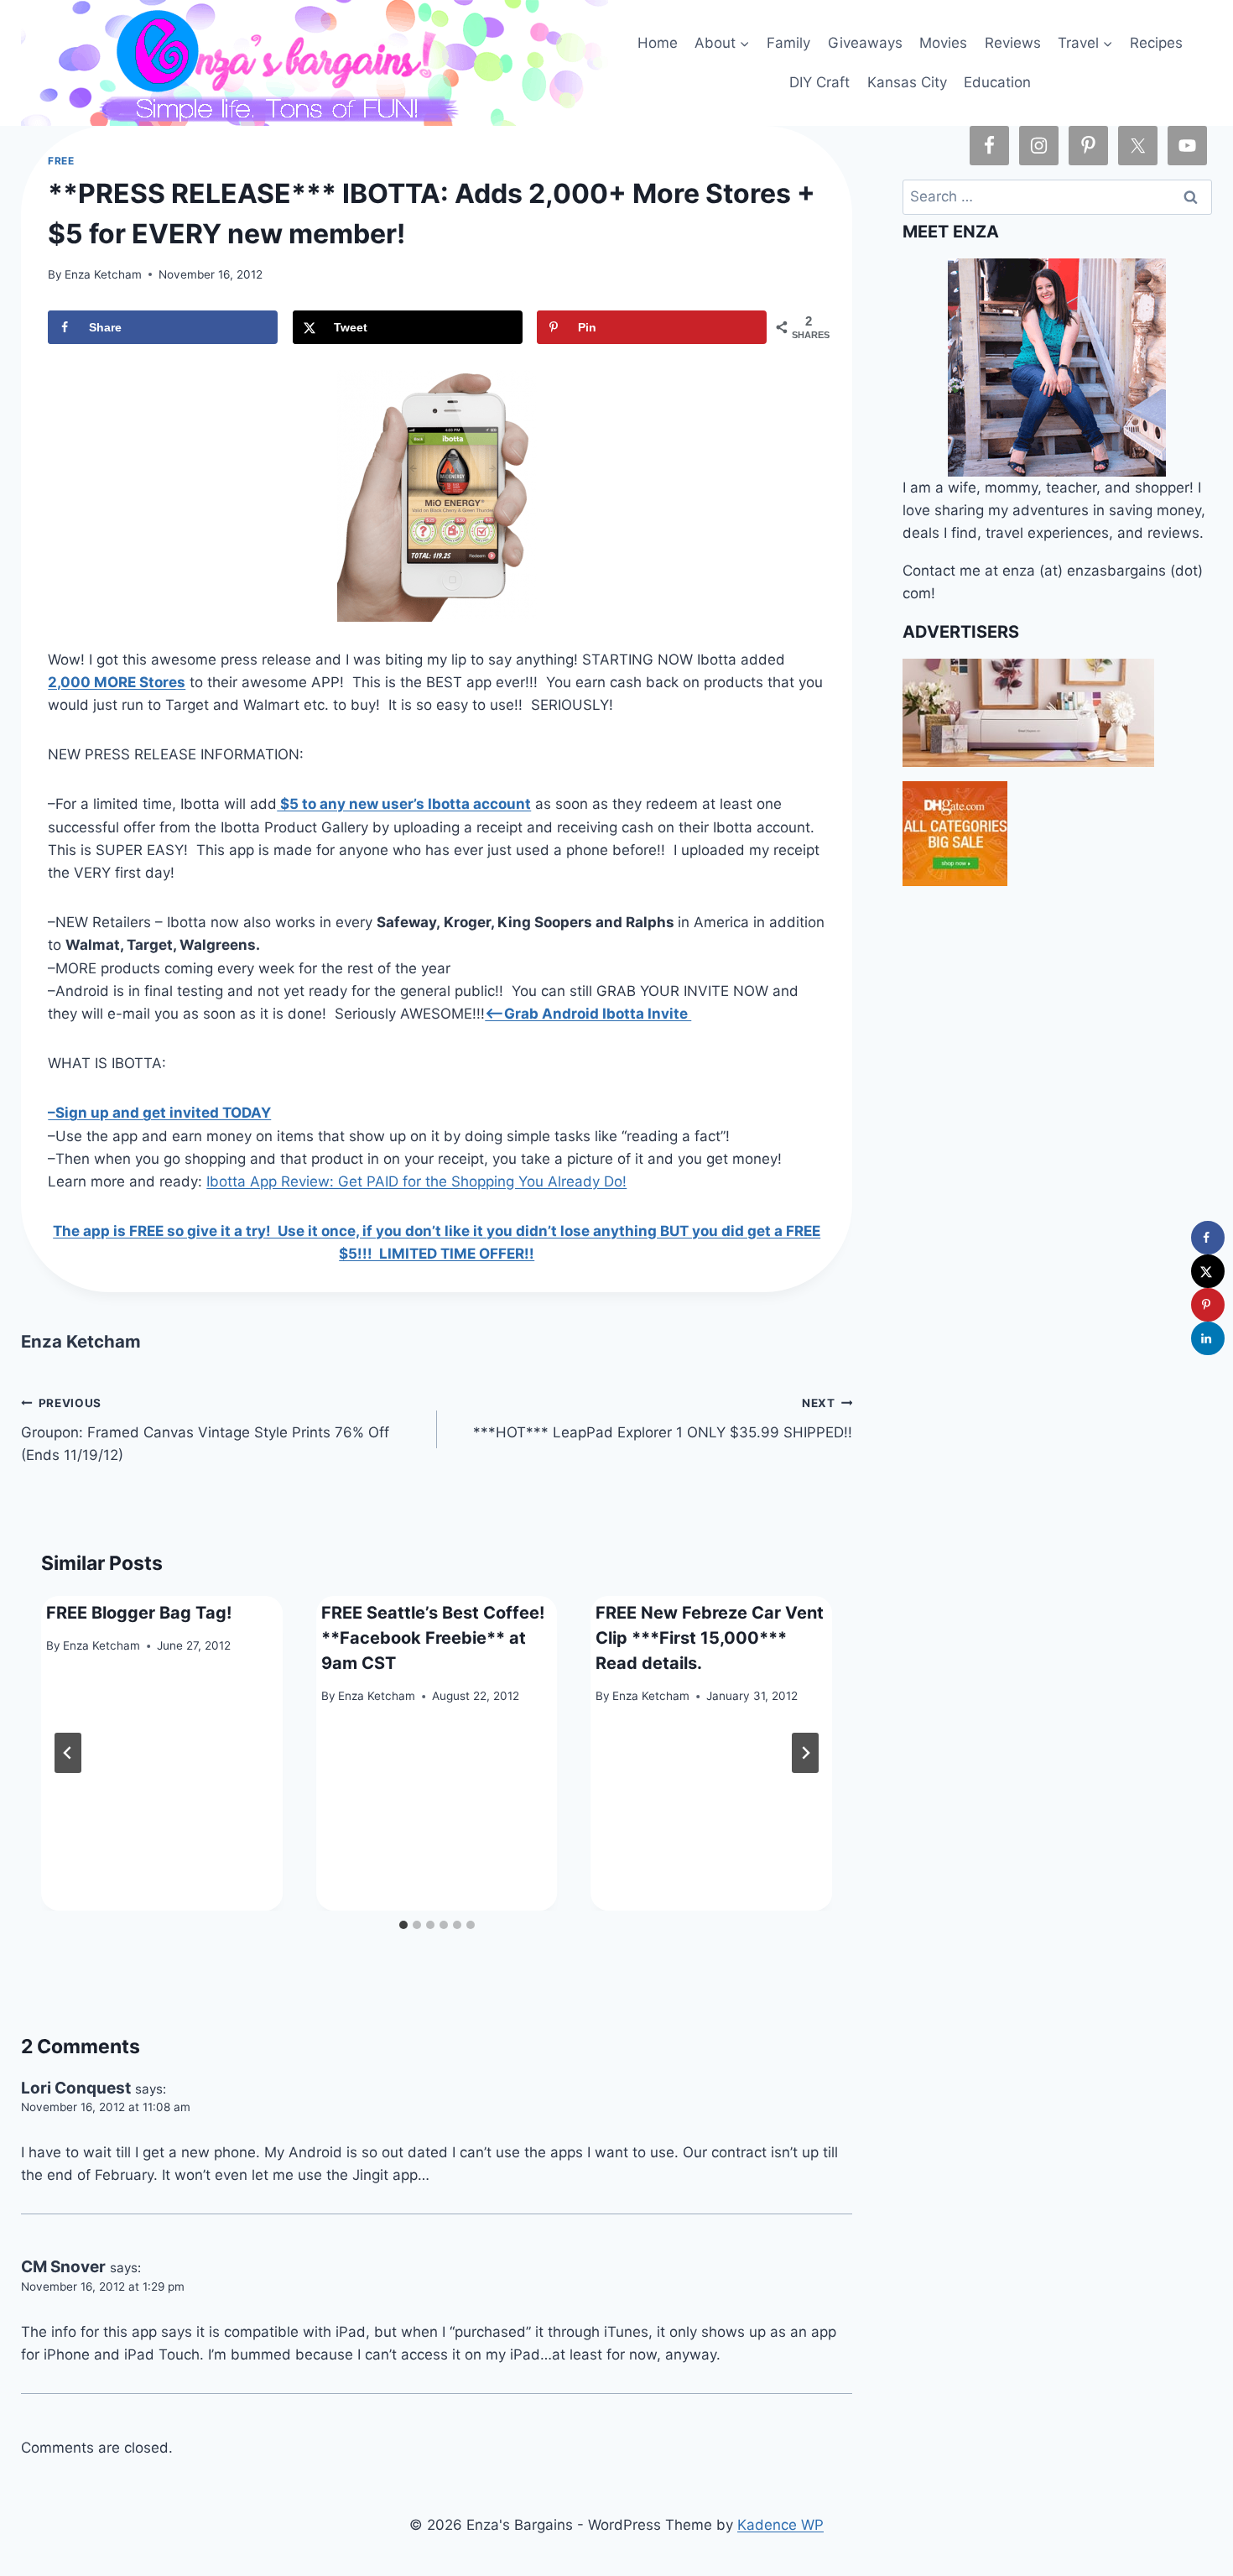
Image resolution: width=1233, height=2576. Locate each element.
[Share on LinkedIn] (1208, 1338)
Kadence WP (780, 2525)
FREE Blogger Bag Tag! (139, 1613)
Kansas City (907, 82)
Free (61, 161)
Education (997, 82)
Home (658, 43)
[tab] (403, 1925)
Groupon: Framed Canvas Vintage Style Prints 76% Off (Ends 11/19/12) (205, 1430)
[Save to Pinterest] (1208, 1305)
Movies (943, 43)
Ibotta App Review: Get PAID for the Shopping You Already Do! (416, 1181)
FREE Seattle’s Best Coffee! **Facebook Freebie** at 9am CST (433, 1638)
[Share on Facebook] (1208, 1238)
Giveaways (865, 43)
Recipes (1156, 43)
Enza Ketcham (103, 274)
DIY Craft (819, 82)
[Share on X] (1208, 1271)
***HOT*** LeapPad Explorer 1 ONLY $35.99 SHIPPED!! (663, 1418)
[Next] (805, 1753)
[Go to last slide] (68, 1753)
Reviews (1013, 43)
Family (788, 43)
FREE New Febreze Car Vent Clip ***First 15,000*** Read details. (710, 1638)
